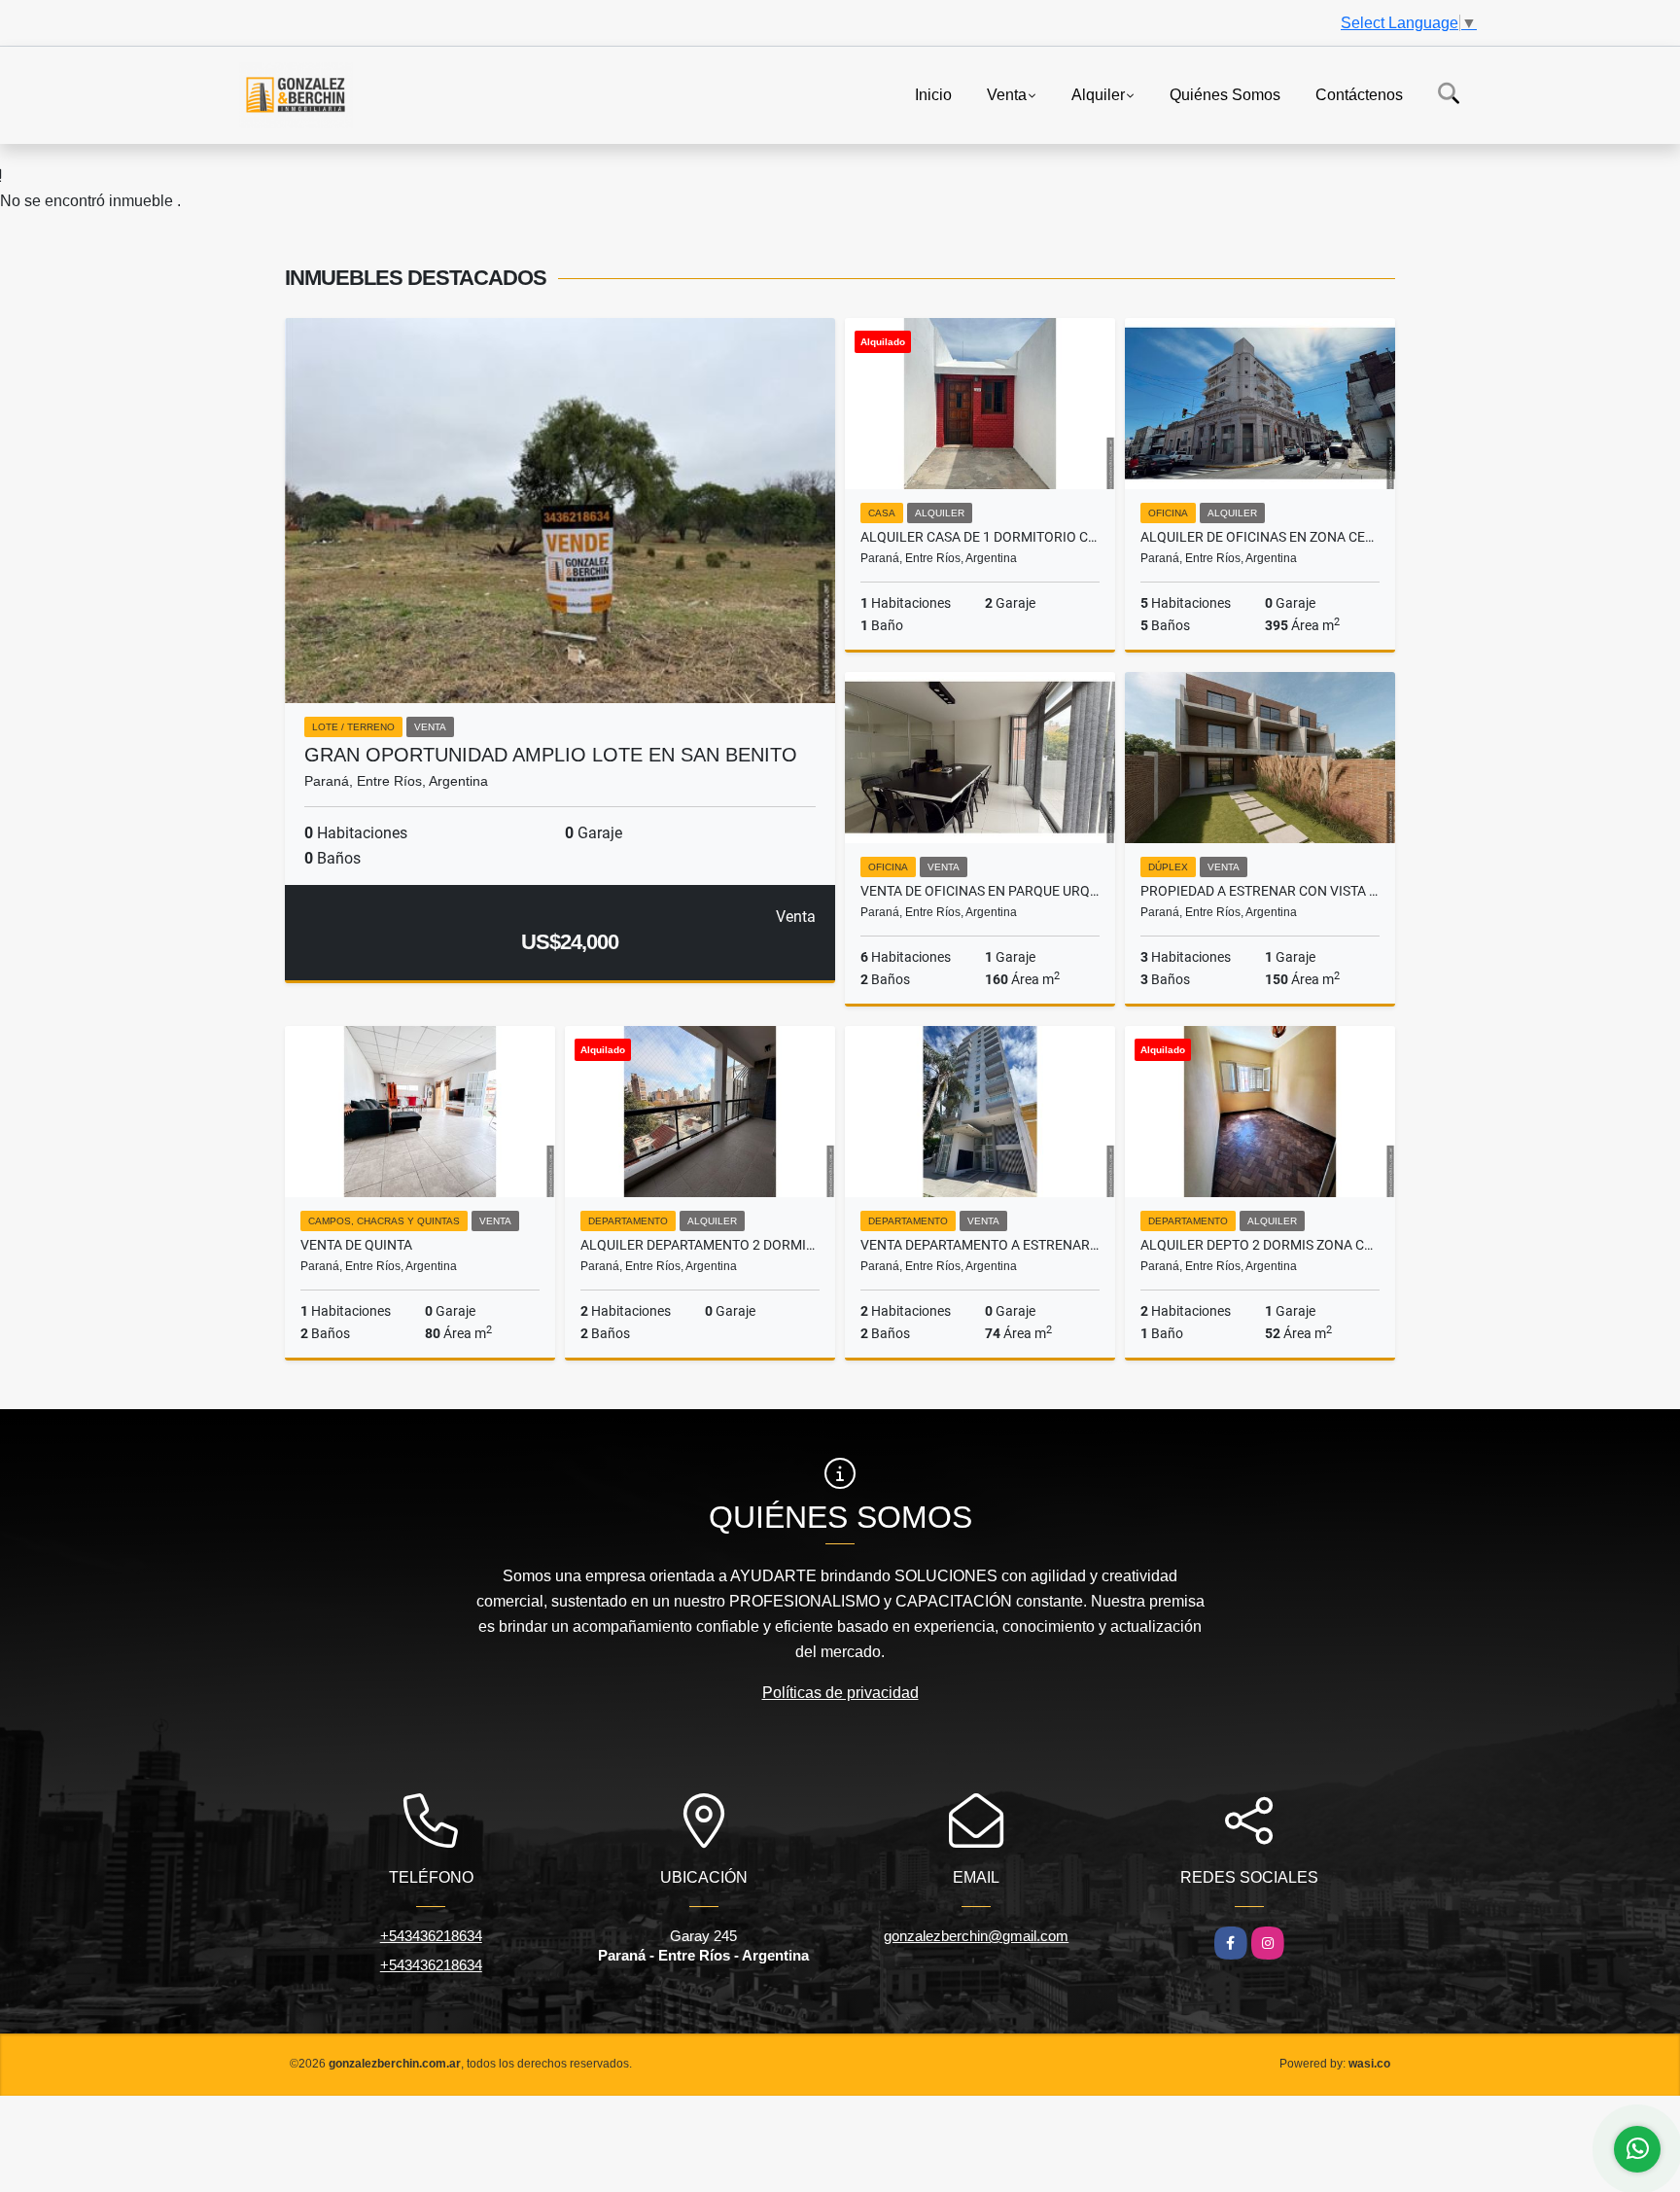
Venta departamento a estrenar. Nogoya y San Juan (980, 1245)
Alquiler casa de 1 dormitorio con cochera (980, 537)
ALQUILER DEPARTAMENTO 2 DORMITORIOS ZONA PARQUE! (700, 1245)
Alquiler (1098, 94)
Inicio (933, 94)
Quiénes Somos (1225, 94)
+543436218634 (431, 1936)
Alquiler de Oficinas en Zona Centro (1260, 537)
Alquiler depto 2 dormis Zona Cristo (1260, 1245)
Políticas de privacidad (840, 1693)
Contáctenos (1359, 94)
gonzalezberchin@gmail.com (976, 1936)
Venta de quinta (356, 1245)
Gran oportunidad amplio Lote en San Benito (551, 755)
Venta (1007, 94)
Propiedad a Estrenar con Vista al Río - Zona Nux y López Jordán (1260, 891)
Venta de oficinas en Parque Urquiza (980, 891)
